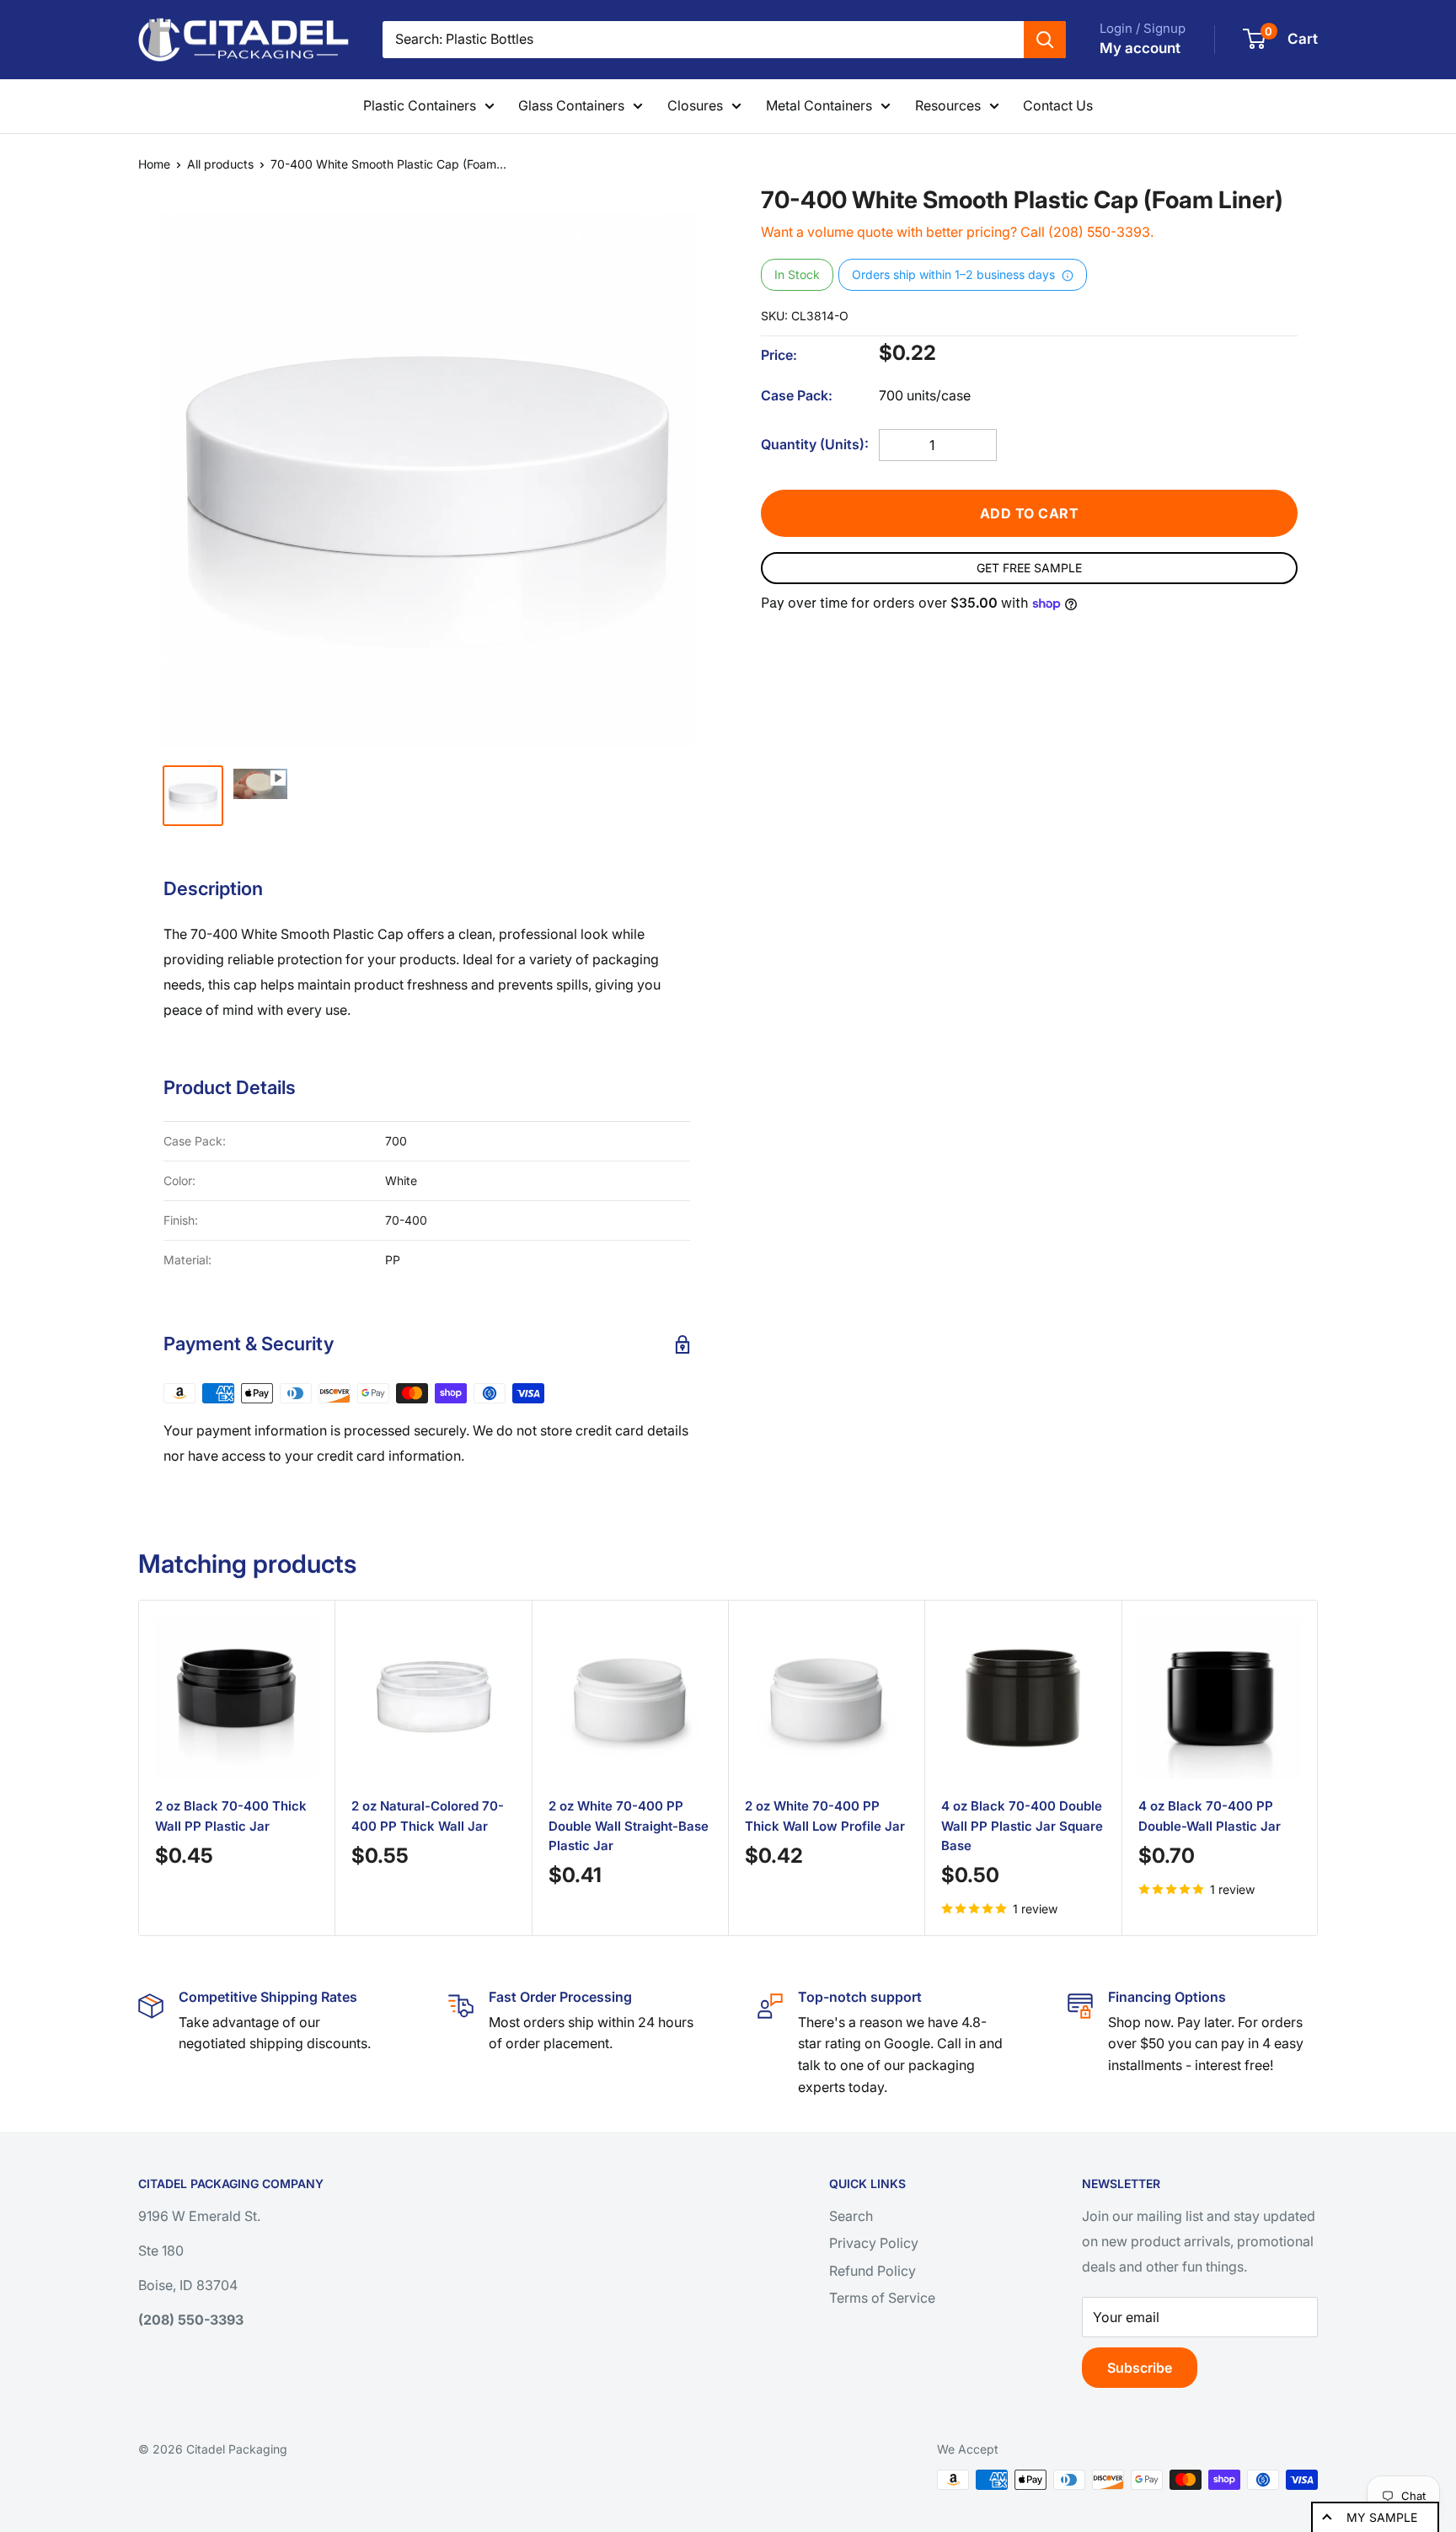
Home (154, 164)
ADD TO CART (1030, 513)
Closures (695, 105)
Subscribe (1140, 2368)
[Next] (1297, 1768)
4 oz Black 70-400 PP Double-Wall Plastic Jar (1210, 1816)
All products (220, 164)
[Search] (1045, 40)
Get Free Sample (1029, 568)
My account (1140, 48)
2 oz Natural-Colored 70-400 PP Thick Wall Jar (428, 1816)
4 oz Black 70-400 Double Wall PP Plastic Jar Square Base (1022, 1826)
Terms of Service (882, 2298)
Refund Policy (873, 2271)
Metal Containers (819, 105)
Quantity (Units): (815, 444)
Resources (948, 105)
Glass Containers (571, 105)
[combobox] (703, 40)
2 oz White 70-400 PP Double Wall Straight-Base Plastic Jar (629, 1826)
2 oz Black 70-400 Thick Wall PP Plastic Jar (231, 1816)
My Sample (1382, 2517)
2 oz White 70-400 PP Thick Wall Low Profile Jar (825, 1816)
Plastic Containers (420, 105)
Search (851, 2216)
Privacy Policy (874, 2243)
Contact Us (1058, 105)
